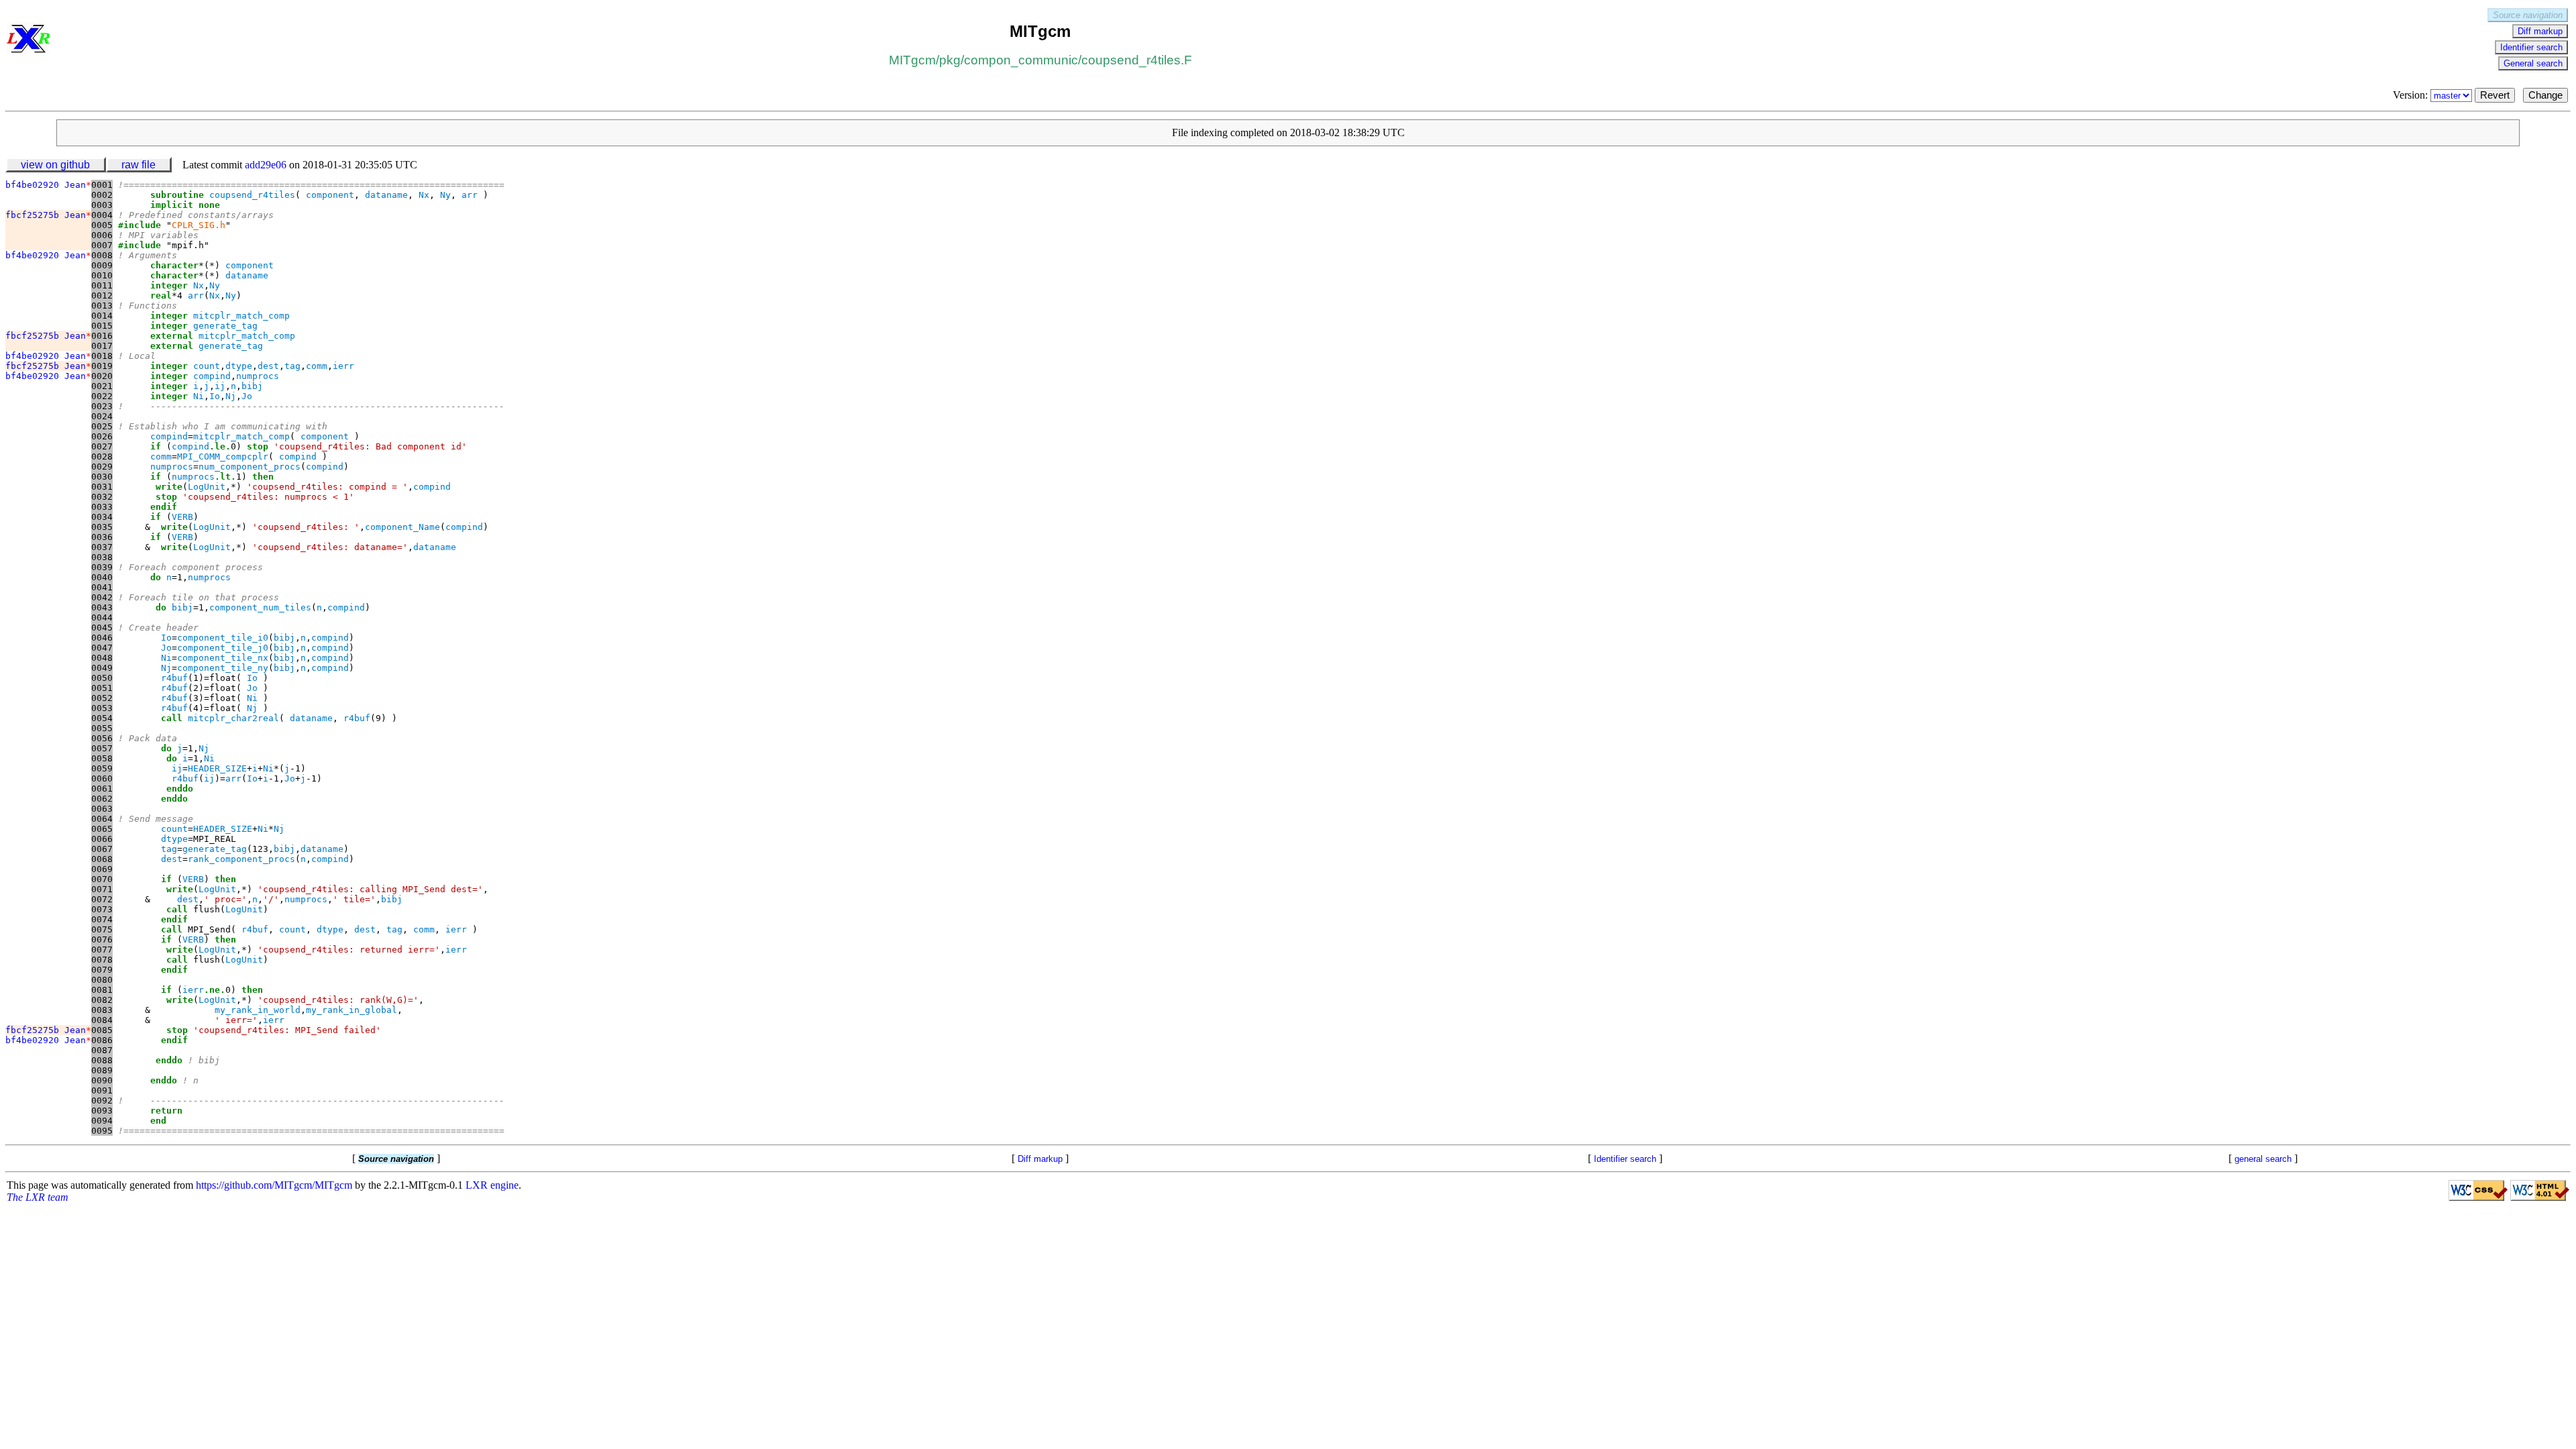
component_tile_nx (223, 658)
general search (2263, 1159)
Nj (231, 396)
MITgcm (912, 60)
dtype (239, 366)
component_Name (402, 527)
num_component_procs (250, 467)
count (207, 366)
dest (268, 366)
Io (215, 396)
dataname (386, 195)
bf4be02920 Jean (48, 185)
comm (317, 366)
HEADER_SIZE (217, 768)
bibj (252, 386)
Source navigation (2528, 15)
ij (220, 386)
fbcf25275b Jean (48, 215)
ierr (343, 366)
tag (292, 366)
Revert (2495, 95)
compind (212, 376)
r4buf (174, 678)
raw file (139, 165)
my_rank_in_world (258, 1010)
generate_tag (225, 326)
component (330, 195)
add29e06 (266, 165)
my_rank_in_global (352, 1010)
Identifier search (2531, 47)
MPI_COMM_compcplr (223, 457)
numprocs (258, 376)
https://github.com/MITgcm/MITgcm (274, 1185)
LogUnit (207, 487)
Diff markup (2540, 31)
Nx (424, 195)
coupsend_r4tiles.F (1137, 60)
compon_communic (1021, 60)
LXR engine (492, 1185)
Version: (2412, 95)
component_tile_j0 (223, 648)
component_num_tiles (260, 607)
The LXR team (38, 1197)
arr (470, 195)
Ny (445, 195)
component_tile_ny (223, 668)
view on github (55, 165)
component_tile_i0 (223, 638)
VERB (182, 517)
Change (2545, 95)
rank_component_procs (241, 859)
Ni (199, 396)
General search (2533, 63)
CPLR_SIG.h (199, 225)
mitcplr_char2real (233, 718)
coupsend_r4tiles (252, 195)
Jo (247, 396)
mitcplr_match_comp (241, 316)
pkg (950, 60)
